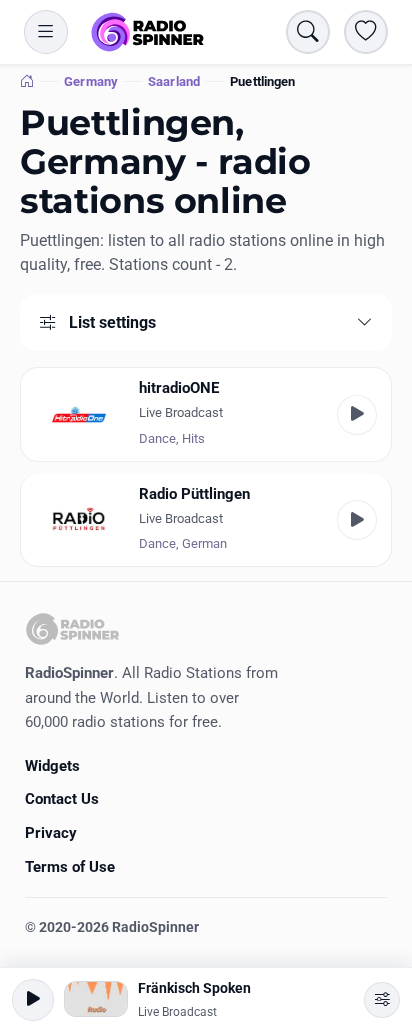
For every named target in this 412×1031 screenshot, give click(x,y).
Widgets (52, 766)
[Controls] (382, 1000)
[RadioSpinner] (148, 32)
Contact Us (62, 799)
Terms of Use (70, 867)
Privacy (51, 833)
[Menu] (46, 32)
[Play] (357, 415)
